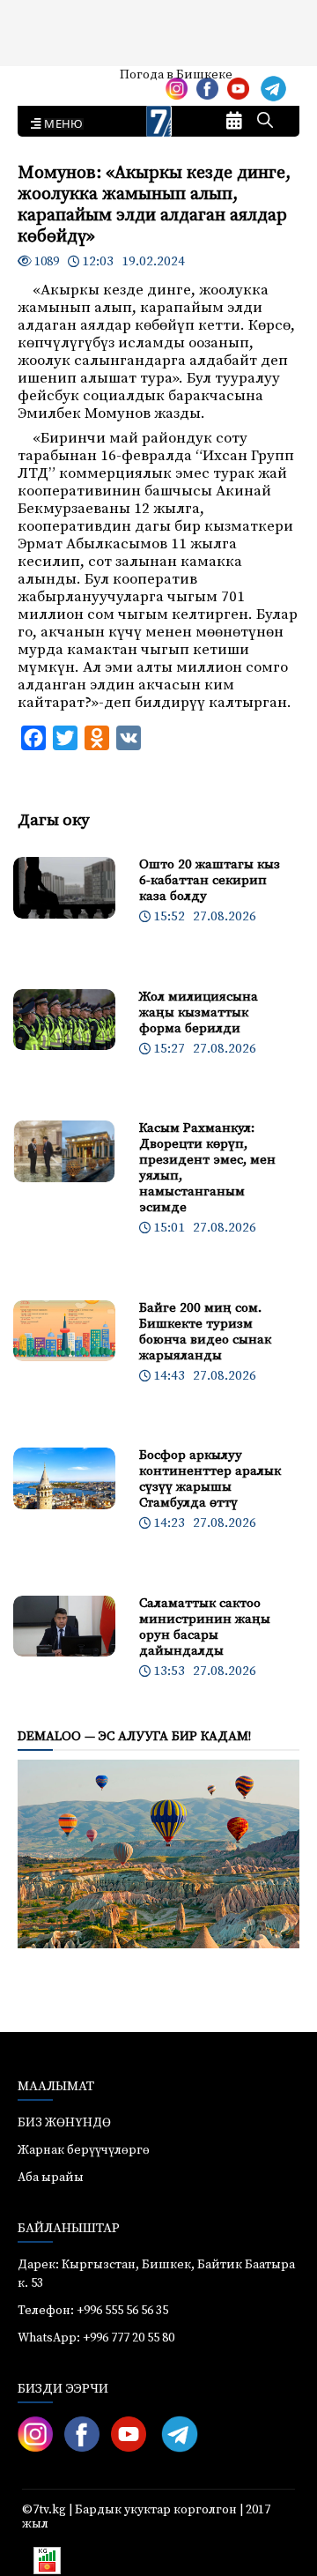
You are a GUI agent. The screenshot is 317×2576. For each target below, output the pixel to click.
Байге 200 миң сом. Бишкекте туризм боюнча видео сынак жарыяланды (205, 1332)
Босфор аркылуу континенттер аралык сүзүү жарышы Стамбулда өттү (210, 1479)
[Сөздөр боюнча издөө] (265, 122)
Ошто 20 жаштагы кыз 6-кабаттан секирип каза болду (210, 880)
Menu (60, 124)
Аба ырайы (42, 81)
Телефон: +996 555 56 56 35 (93, 2311)
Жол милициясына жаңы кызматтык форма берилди (199, 1013)
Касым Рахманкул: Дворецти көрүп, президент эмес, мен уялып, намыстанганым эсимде (207, 1168)
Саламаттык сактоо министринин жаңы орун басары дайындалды (205, 1627)
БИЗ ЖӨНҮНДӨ (64, 2123)
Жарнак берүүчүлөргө (84, 2150)
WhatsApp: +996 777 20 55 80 (96, 2338)
